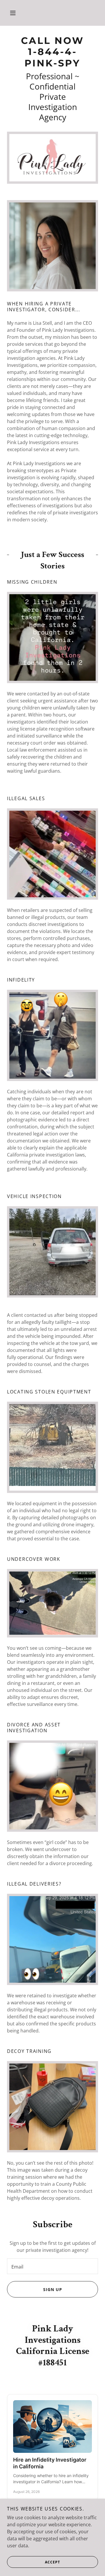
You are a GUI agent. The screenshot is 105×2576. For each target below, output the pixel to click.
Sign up (53, 2289)
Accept (52, 2562)
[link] (52, 52)
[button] (13, 13)
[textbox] (52, 2266)
